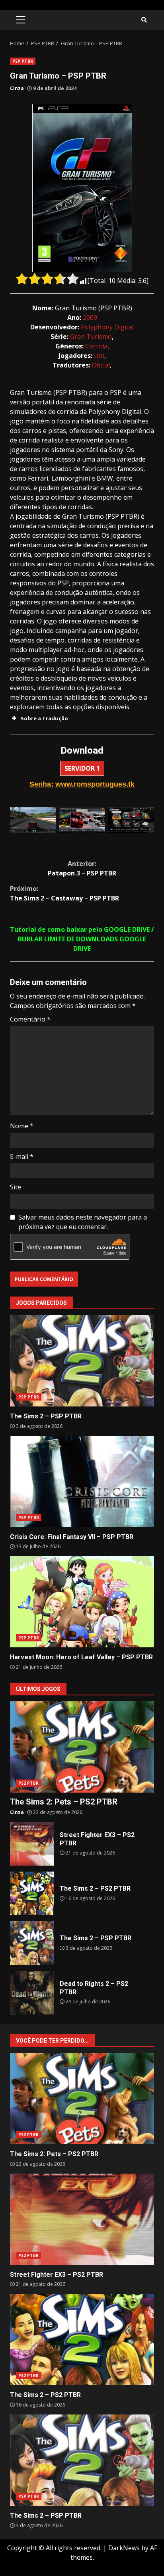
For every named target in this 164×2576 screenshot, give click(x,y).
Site (16, 1187)
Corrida (96, 346)
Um (99, 356)
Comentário (30, 1019)
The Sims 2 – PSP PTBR (82, 1361)
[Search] (144, 20)
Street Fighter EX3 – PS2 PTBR (32, 1844)
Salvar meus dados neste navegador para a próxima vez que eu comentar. (83, 1222)
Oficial (101, 365)
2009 (90, 317)
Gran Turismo (91, 337)
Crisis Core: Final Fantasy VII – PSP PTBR (82, 1481)
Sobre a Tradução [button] (44, 718)
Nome (22, 1126)
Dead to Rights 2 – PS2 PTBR (32, 1993)
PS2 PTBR (28, 1783)
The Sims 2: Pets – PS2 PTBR (82, 1747)
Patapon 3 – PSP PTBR (82, 868)
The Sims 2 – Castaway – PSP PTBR (64, 893)
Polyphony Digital (107, 327)
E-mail (22, 1156)
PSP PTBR (23, 61)
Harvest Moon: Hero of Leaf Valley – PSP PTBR (82, 1602)
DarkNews (124, 2548)
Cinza (17, 88)
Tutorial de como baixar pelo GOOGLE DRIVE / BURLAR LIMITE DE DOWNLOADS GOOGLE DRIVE (82, 939)
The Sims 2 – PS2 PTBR (32, 1893)
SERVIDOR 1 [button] (82, 768)
